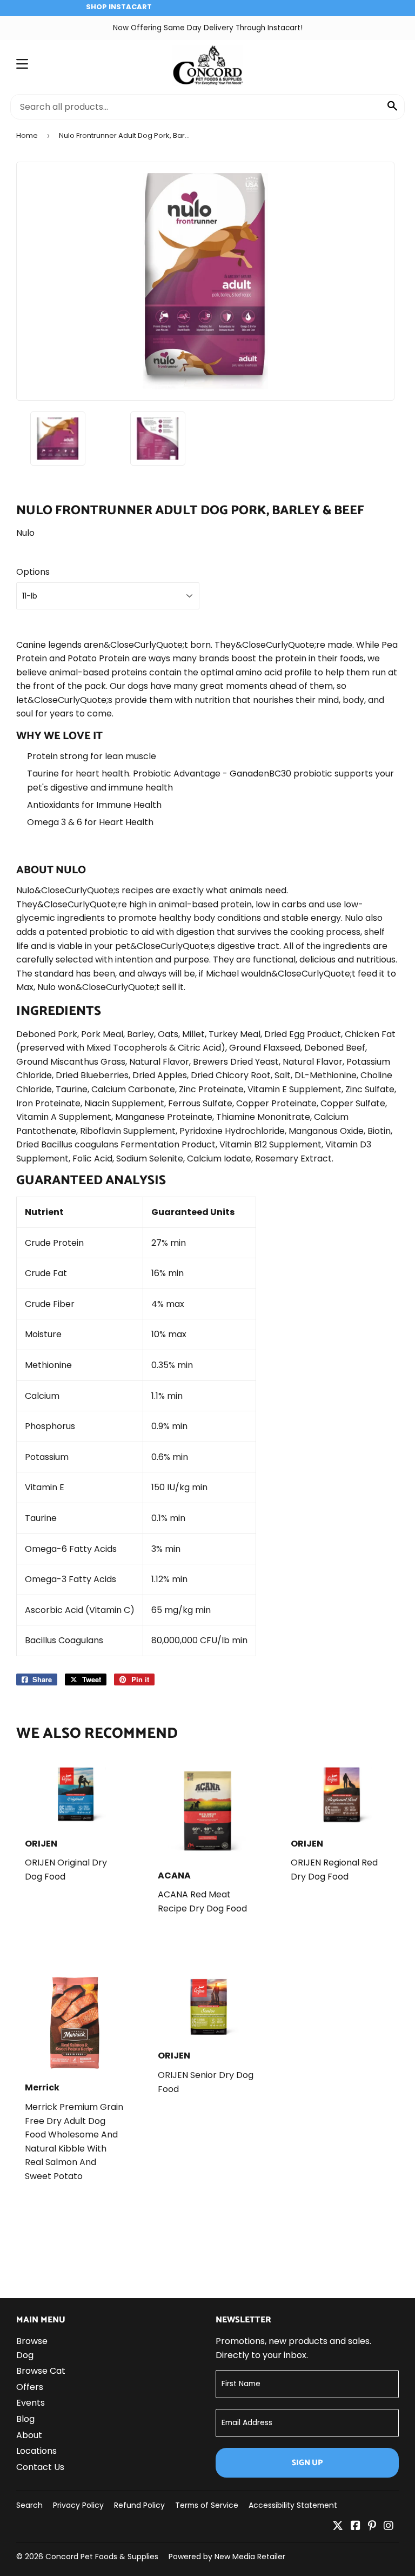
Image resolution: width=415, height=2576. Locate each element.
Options (33, 572)
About (29, 2435)
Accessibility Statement (293, 2505)
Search (29, 2505)
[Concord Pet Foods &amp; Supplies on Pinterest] (372, 2527)
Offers (30, 2387)
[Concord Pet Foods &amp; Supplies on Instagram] (389, 2527)
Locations (36, 2451)
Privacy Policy (78, 2505)
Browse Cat (41, 2371)
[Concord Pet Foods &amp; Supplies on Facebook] (356, 2527)
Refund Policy (139, 2505)
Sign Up (307, 2463)
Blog (25, 2419)
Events (31, 2403)
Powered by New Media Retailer (227, 2557)
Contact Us (40, 2467)
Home (27, 135)
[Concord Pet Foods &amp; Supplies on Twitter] (338, 2527)
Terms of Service (207, 2505)
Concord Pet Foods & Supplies (102, 2557)
